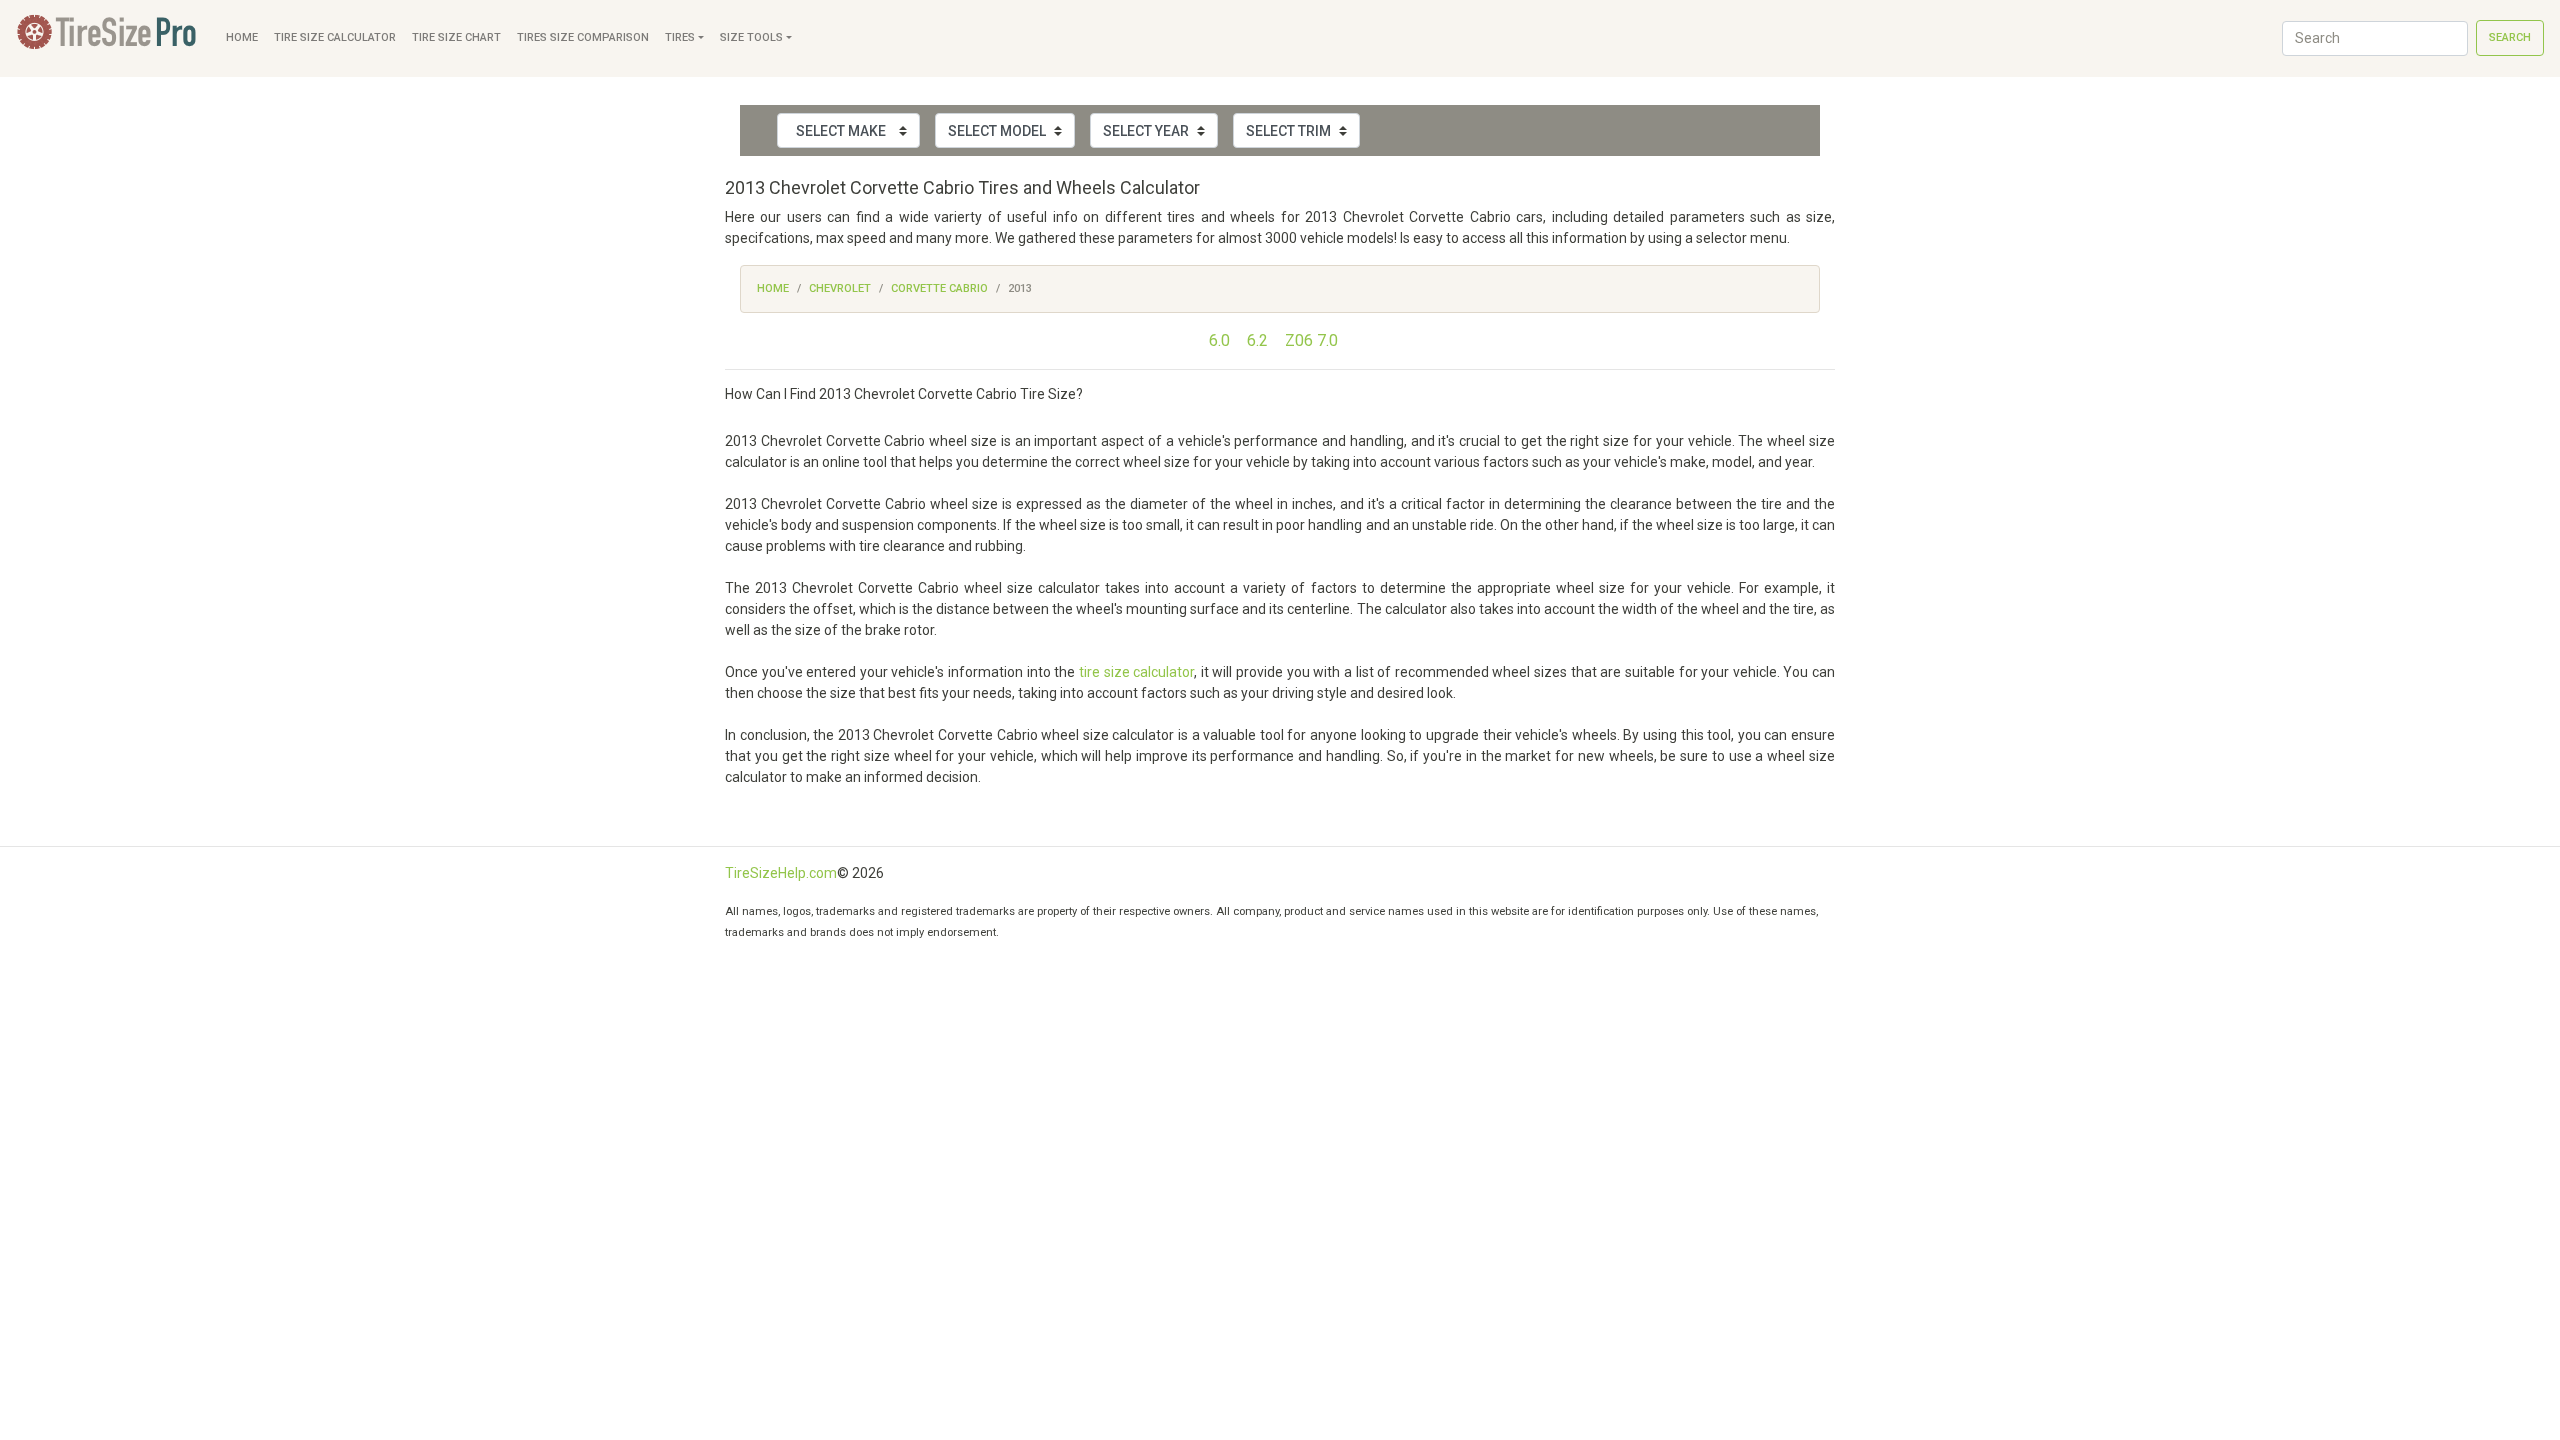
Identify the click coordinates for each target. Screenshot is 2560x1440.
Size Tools (751, 37)
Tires (680, 37)
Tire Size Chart (456, 37)
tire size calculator (1136, 672)
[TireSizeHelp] (109, 38)
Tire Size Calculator (335, 37)
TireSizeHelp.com (781, 873)
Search (2510, 37)
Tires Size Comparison (583, 37)
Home (242, 37)
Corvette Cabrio (939, 288)
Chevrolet (840, 288)
